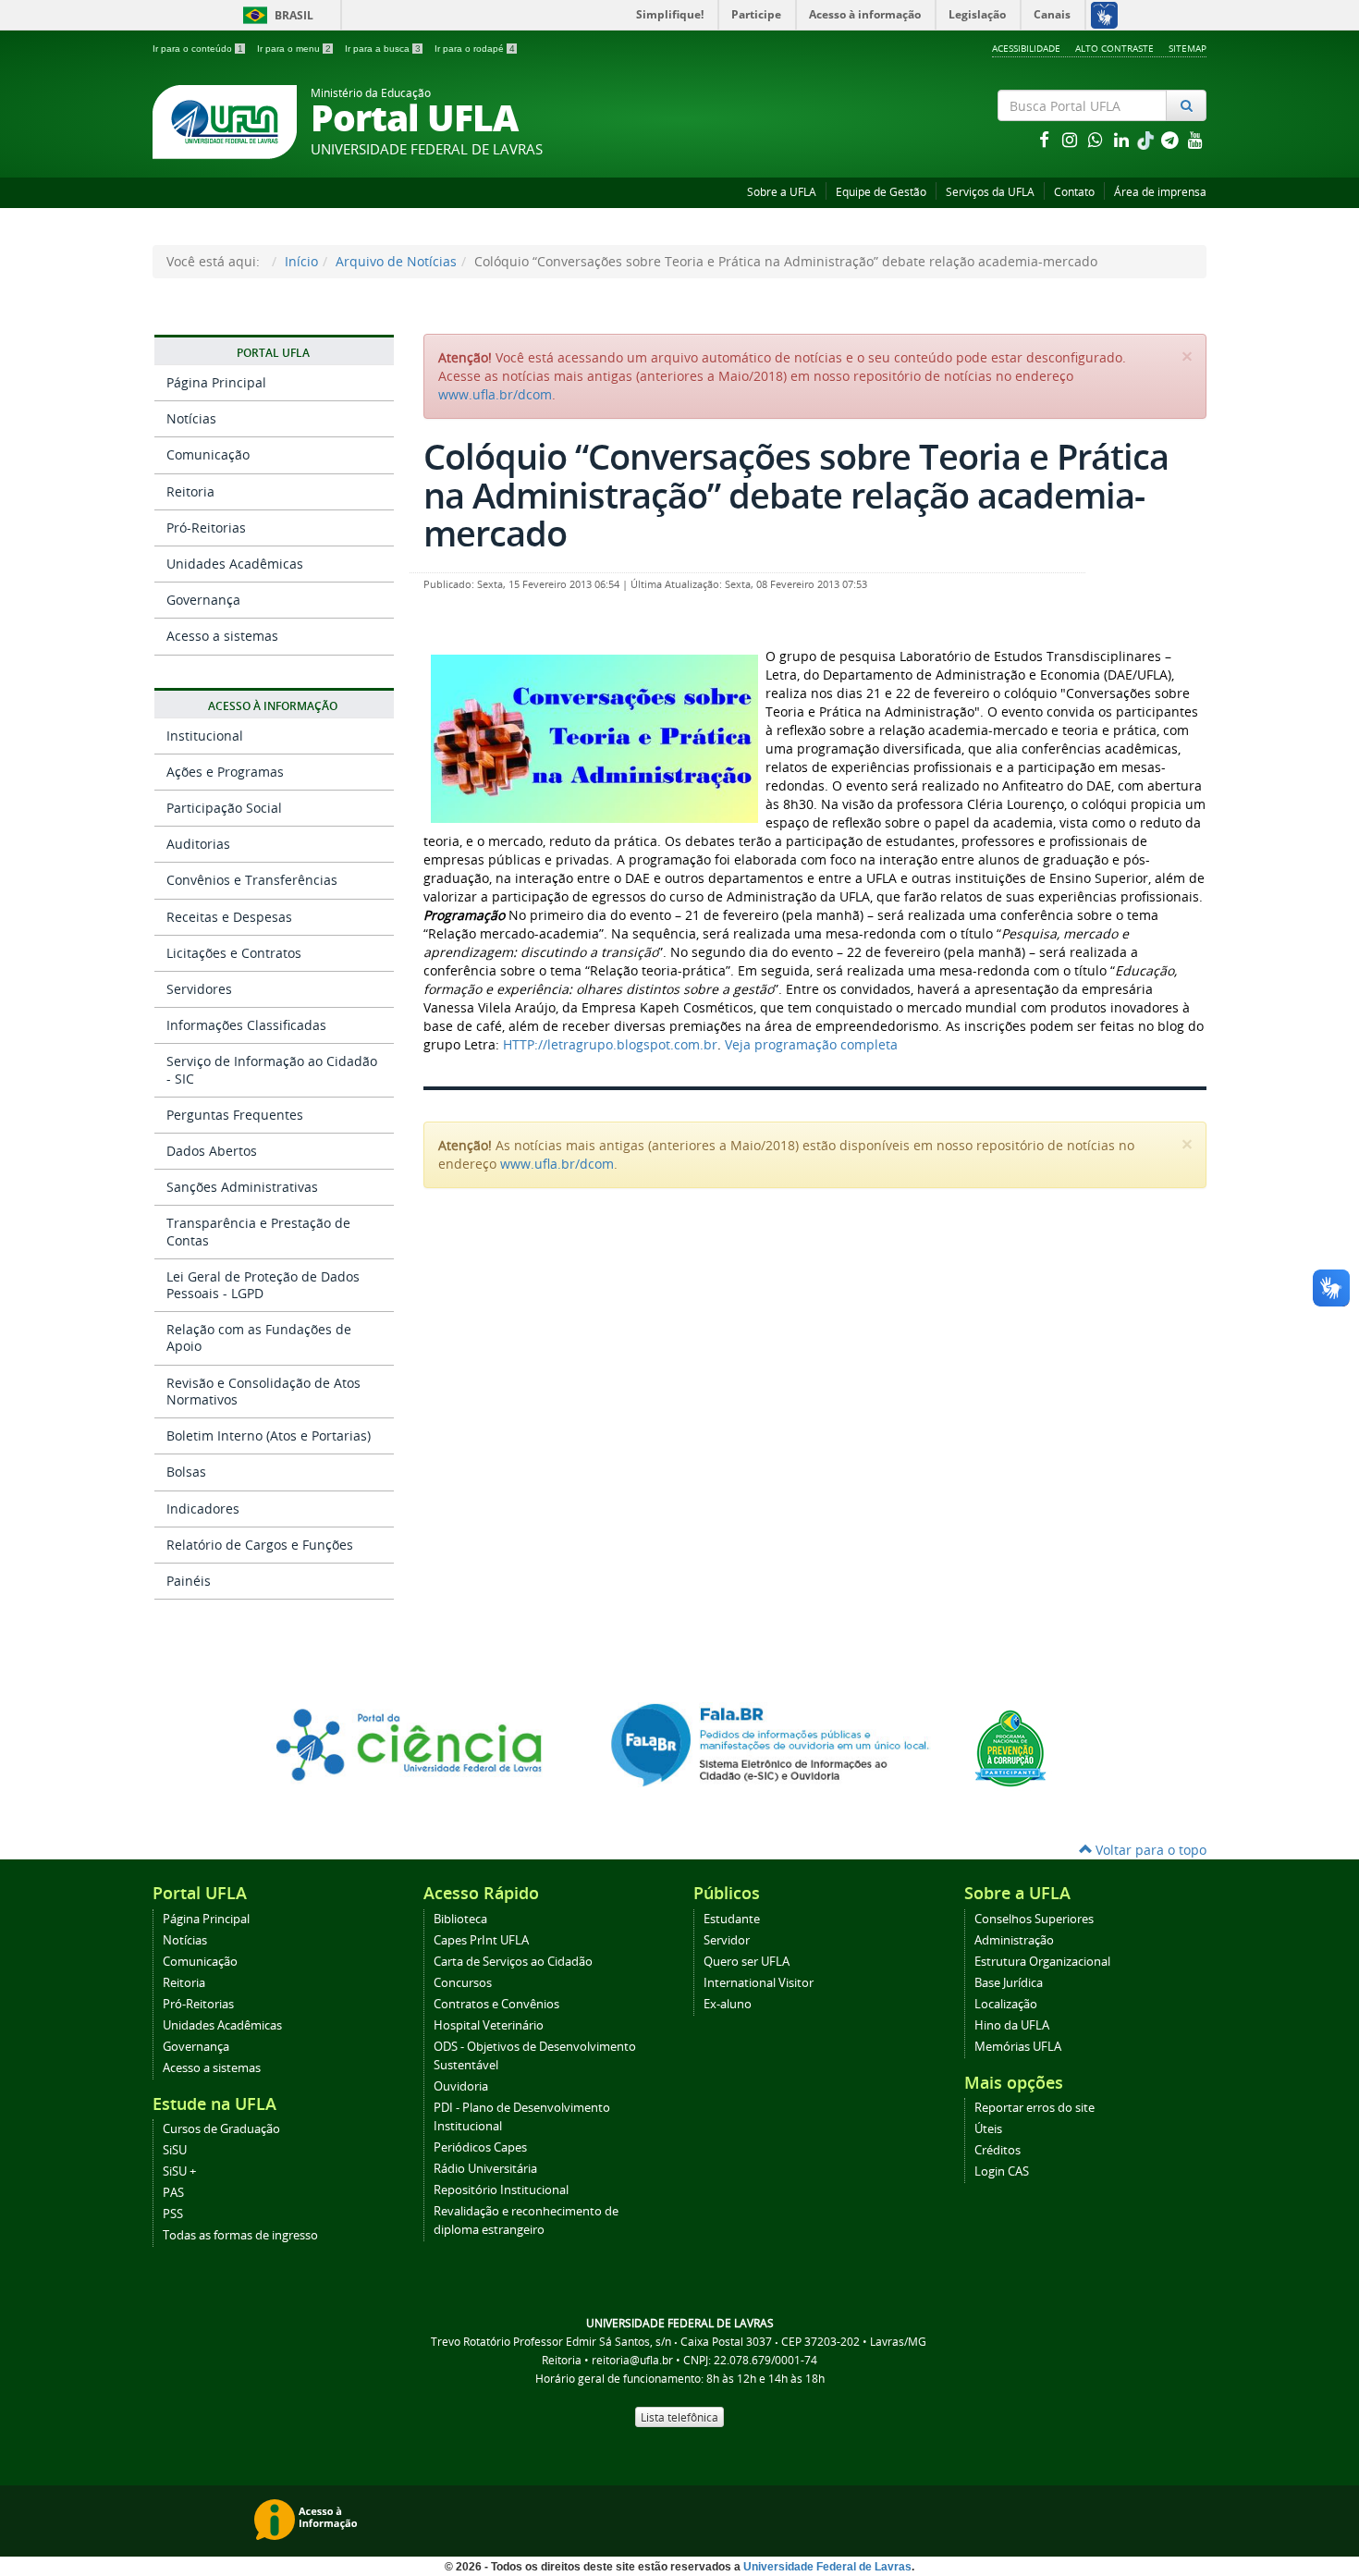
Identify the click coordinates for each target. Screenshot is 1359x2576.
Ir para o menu (294, 49)
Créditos (998, 2150)
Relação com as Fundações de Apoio (259, 1337)
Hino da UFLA (1012, 2025)
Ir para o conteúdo (198, 49)
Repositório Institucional (501, 2190)
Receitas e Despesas (229, 917)
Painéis (189, 1581)
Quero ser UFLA (747, 1962)
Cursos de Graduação (221, 2129)
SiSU (175, 2150)
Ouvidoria (461, 2086)
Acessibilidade (1026, 48)
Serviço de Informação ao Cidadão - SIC (272, 1069)
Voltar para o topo (1149, 1850)
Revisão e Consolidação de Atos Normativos (263, 1391)
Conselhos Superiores (1034, 1919)
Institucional (205, 736)
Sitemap (1188, 48)
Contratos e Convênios (496, 2004)
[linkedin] (1123, 139)
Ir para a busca (383, 49)
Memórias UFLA (1018, 2047)
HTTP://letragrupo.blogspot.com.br (610, 1044)
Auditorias (198, 844)
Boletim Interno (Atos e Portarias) (269, 1435)
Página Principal (216, 382)
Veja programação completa (811, 1044)
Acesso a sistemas (222, 636)
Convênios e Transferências (252, 880)
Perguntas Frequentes (235, 1115)
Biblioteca (460, 1919)
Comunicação (208, 454)
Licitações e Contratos (234, 953)
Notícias (191, 418)
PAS (173, 2193)
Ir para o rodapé (475, 49)
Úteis (988, 2129)
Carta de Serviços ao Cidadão (513, 1962)
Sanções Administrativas (242, 1187)
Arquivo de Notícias (396, 261)
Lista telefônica (679, 2417)
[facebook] (1046, 139)
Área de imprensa (1160, 192)
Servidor (727, 1940)
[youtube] (1195, 139)
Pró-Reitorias (206, 527)
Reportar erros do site (1035, 2108)
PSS (173, 2214)
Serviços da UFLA (990, 192)
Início (301, 261)
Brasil (275, 15)
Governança (203, 600)
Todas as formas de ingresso (240, 2235)
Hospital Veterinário (489, 2025)
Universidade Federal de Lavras (827, 2567)
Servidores (199, 989)
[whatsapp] (1097, 139)
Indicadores (203, 1509)
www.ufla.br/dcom (495, 394)
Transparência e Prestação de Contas (258, 1231)
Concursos (463, 1983)
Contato (1074, 192)
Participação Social (224, 808)
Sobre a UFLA (782, 192)
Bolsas (186, 1472)
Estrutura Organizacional (1042, 1962)
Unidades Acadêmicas (235, 564)
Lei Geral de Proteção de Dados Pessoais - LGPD (263, 1285)
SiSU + (179, 2171)
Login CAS (1002, 2171)
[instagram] (1071, 139)
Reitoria (190, 491)
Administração (1014, 1940)
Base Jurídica (1009, 1983)
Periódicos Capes (480, 2147)
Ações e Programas (225, 772)
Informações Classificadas (246, 1025)
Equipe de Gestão (881, 192)
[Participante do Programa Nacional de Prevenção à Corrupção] (1010, 1747)
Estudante (732, 1919)
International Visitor (759, 1983)
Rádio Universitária (485, 2169)
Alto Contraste (1114, 48)
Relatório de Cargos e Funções (260, 1545)
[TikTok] (1147, 139)
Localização (1006, 2004)
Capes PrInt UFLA (481, 1940)
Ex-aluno (728, 2004)
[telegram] (1171, 139)
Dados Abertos (212, 1151)
